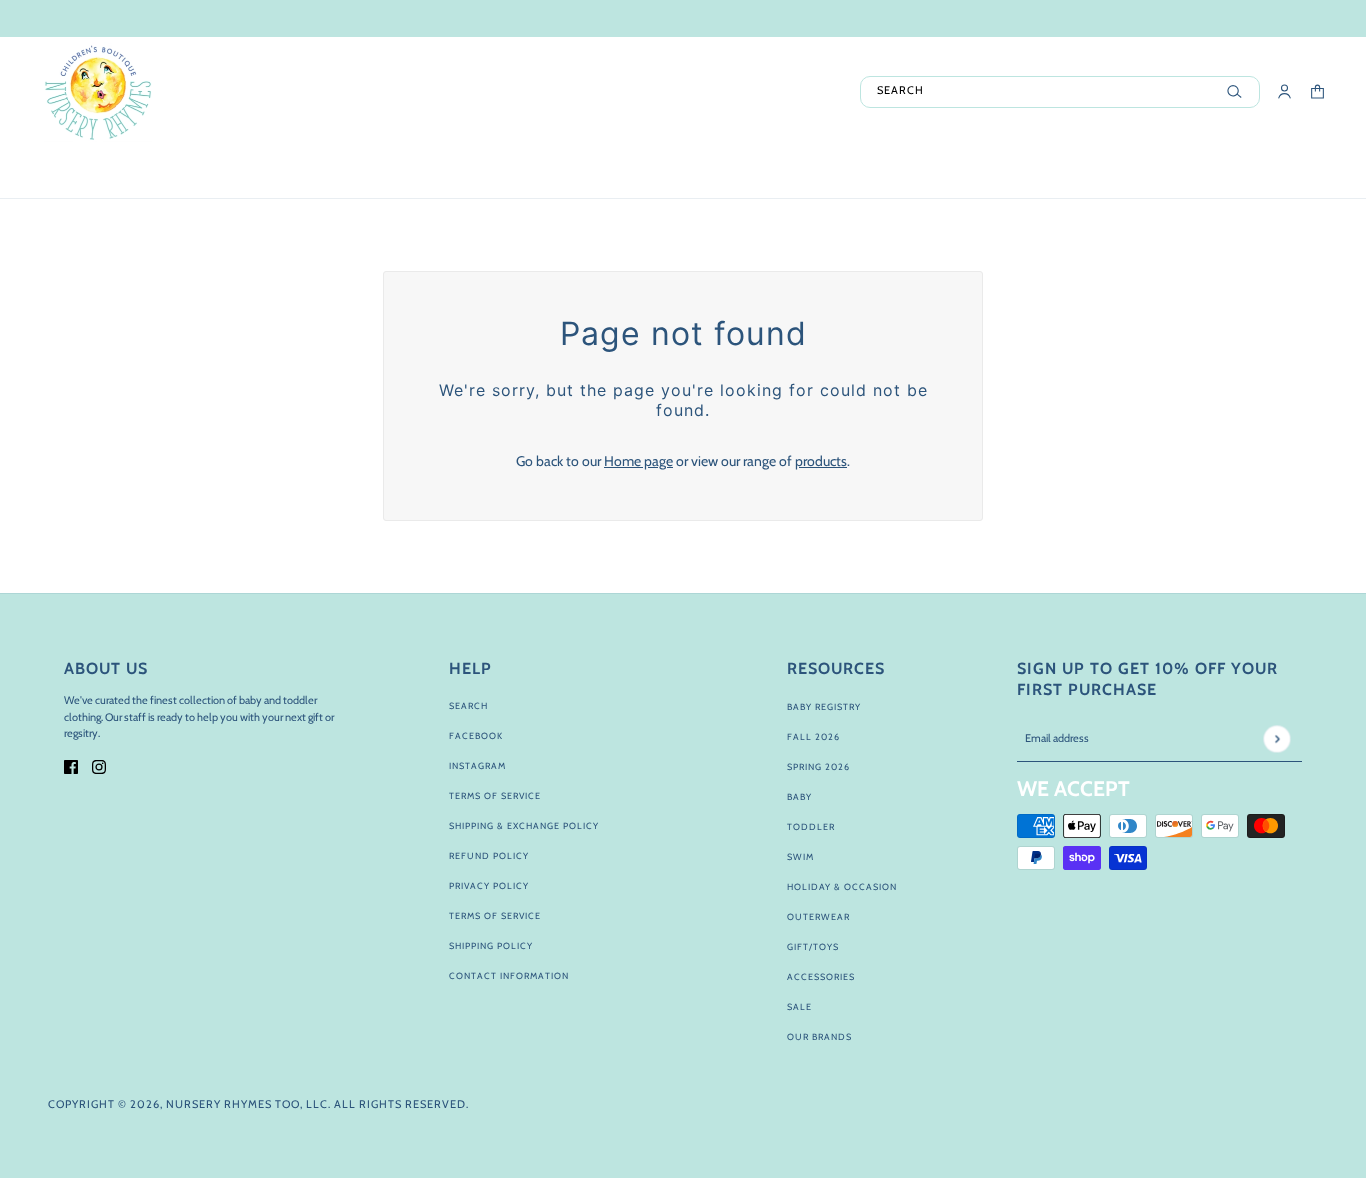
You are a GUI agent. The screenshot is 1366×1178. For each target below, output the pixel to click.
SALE (799, 1006)
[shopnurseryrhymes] (97, 92)
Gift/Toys (813, 946)
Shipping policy (491, 945)
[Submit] (1276, 738)
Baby (799, 796)
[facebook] (71, 765)
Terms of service (495, 915)
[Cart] (1317, 91)
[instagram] (99, 765)
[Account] (1284, 91)
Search (468, 705)
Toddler (811, 826)
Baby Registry (824, 706)
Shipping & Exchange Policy (524, 825)
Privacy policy (489, 885)
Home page (638, 461)
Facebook (476, 735)
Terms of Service (495, 795)
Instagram (477, 765)
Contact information (509, 975)
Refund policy (489, 855)
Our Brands (819, 1036)
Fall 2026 (813, 736)
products (821, 461)
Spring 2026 (818, 766)
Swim (800, 856)
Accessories (821, 976)
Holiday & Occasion (842, 886)
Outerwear (818, 916)
